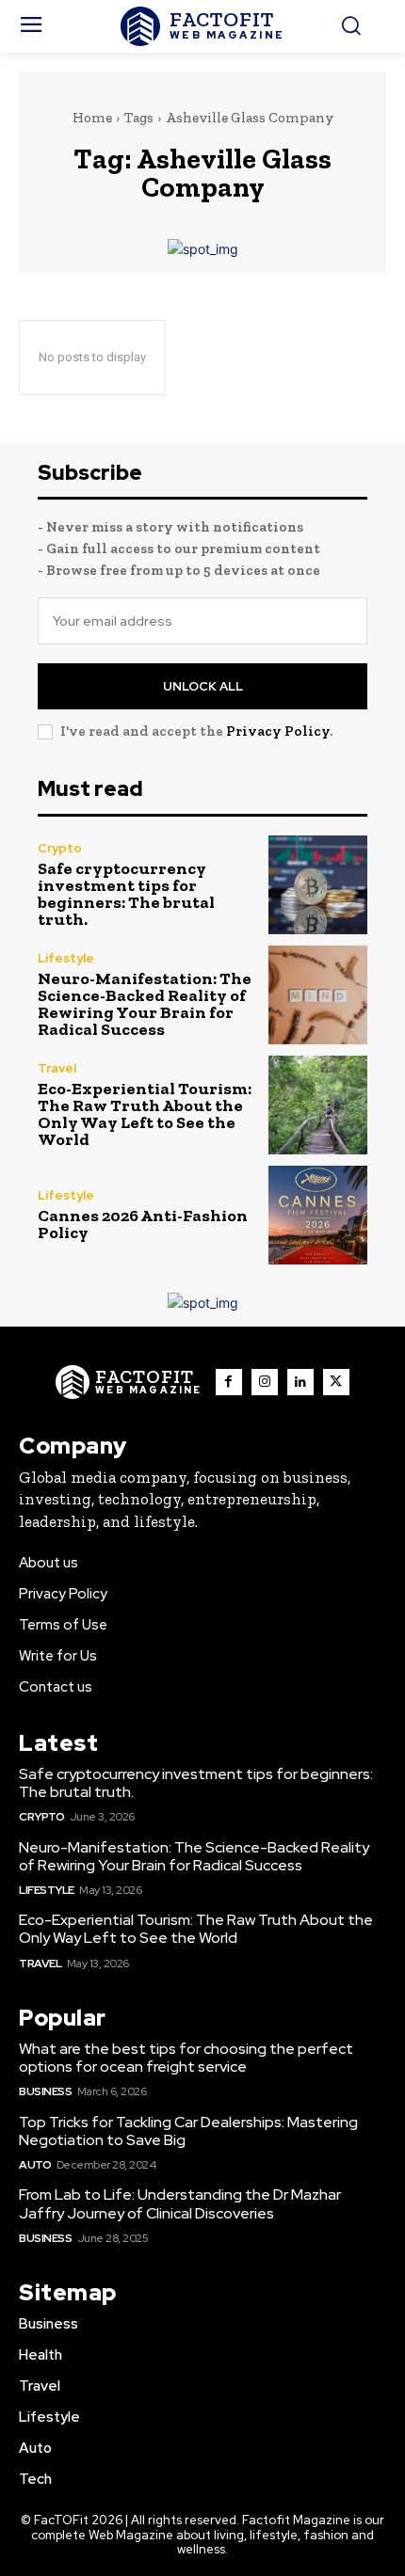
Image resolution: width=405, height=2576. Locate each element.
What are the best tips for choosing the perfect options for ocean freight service (186, 2058)
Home (92, 118)
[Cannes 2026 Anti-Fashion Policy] (318, 1215)
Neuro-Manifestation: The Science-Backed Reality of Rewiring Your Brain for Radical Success (145, 1004)
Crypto (60, 848)
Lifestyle (66, 958)
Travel (57, 1068)
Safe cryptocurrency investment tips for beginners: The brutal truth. (126, 894)
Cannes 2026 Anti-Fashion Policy (143, 1224)
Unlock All (203, 686)
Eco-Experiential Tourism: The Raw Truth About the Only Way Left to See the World (145, 1114)
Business (45, 2091)
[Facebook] (229, 1382)
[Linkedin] (300, 1382)
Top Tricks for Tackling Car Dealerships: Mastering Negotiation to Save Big (188, 2131)
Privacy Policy (278, 731)
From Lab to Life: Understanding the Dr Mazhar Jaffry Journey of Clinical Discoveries (180, 2203)
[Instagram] (265, 1382)
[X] (336, 1382)
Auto (35, 2165)
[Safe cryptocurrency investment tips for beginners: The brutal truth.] (318, 885)
